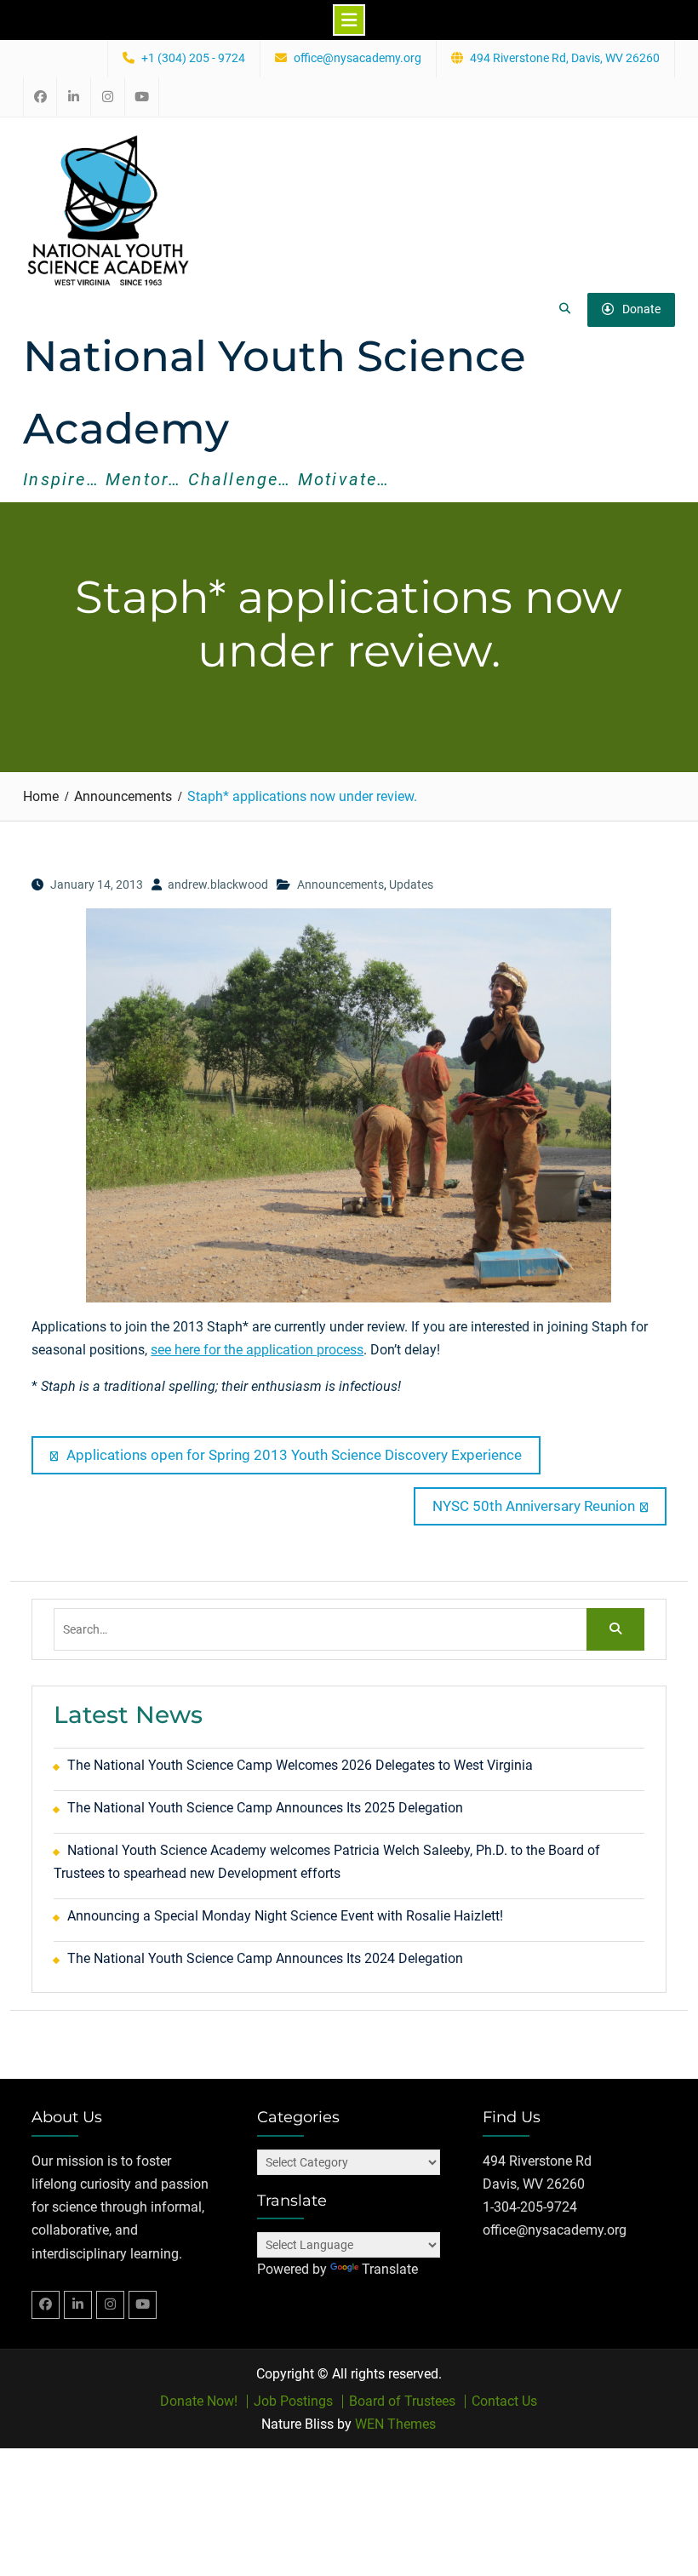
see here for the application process (257, 1350)
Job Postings (293, 2401)
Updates (411, 884)
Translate (390, 2269)
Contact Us (504, 2401)
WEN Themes (395, 2424)
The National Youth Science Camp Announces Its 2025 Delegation (265, 1808)
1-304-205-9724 (530, 2207)
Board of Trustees (402, 2401)
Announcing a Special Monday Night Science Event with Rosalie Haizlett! (285, 1916)
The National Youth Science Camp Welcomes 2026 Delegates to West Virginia (300, 1765)
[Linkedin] (78, 2305)
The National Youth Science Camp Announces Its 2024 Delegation (265, 1958)
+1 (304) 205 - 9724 (193, 58)
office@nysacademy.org (358, 58)
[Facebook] (46, 2305)
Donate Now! (199, 2401)
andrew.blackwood (218, 884)
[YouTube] (143, 2305)
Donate (641, 309)
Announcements (340, 884)
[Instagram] (110, 2305)
